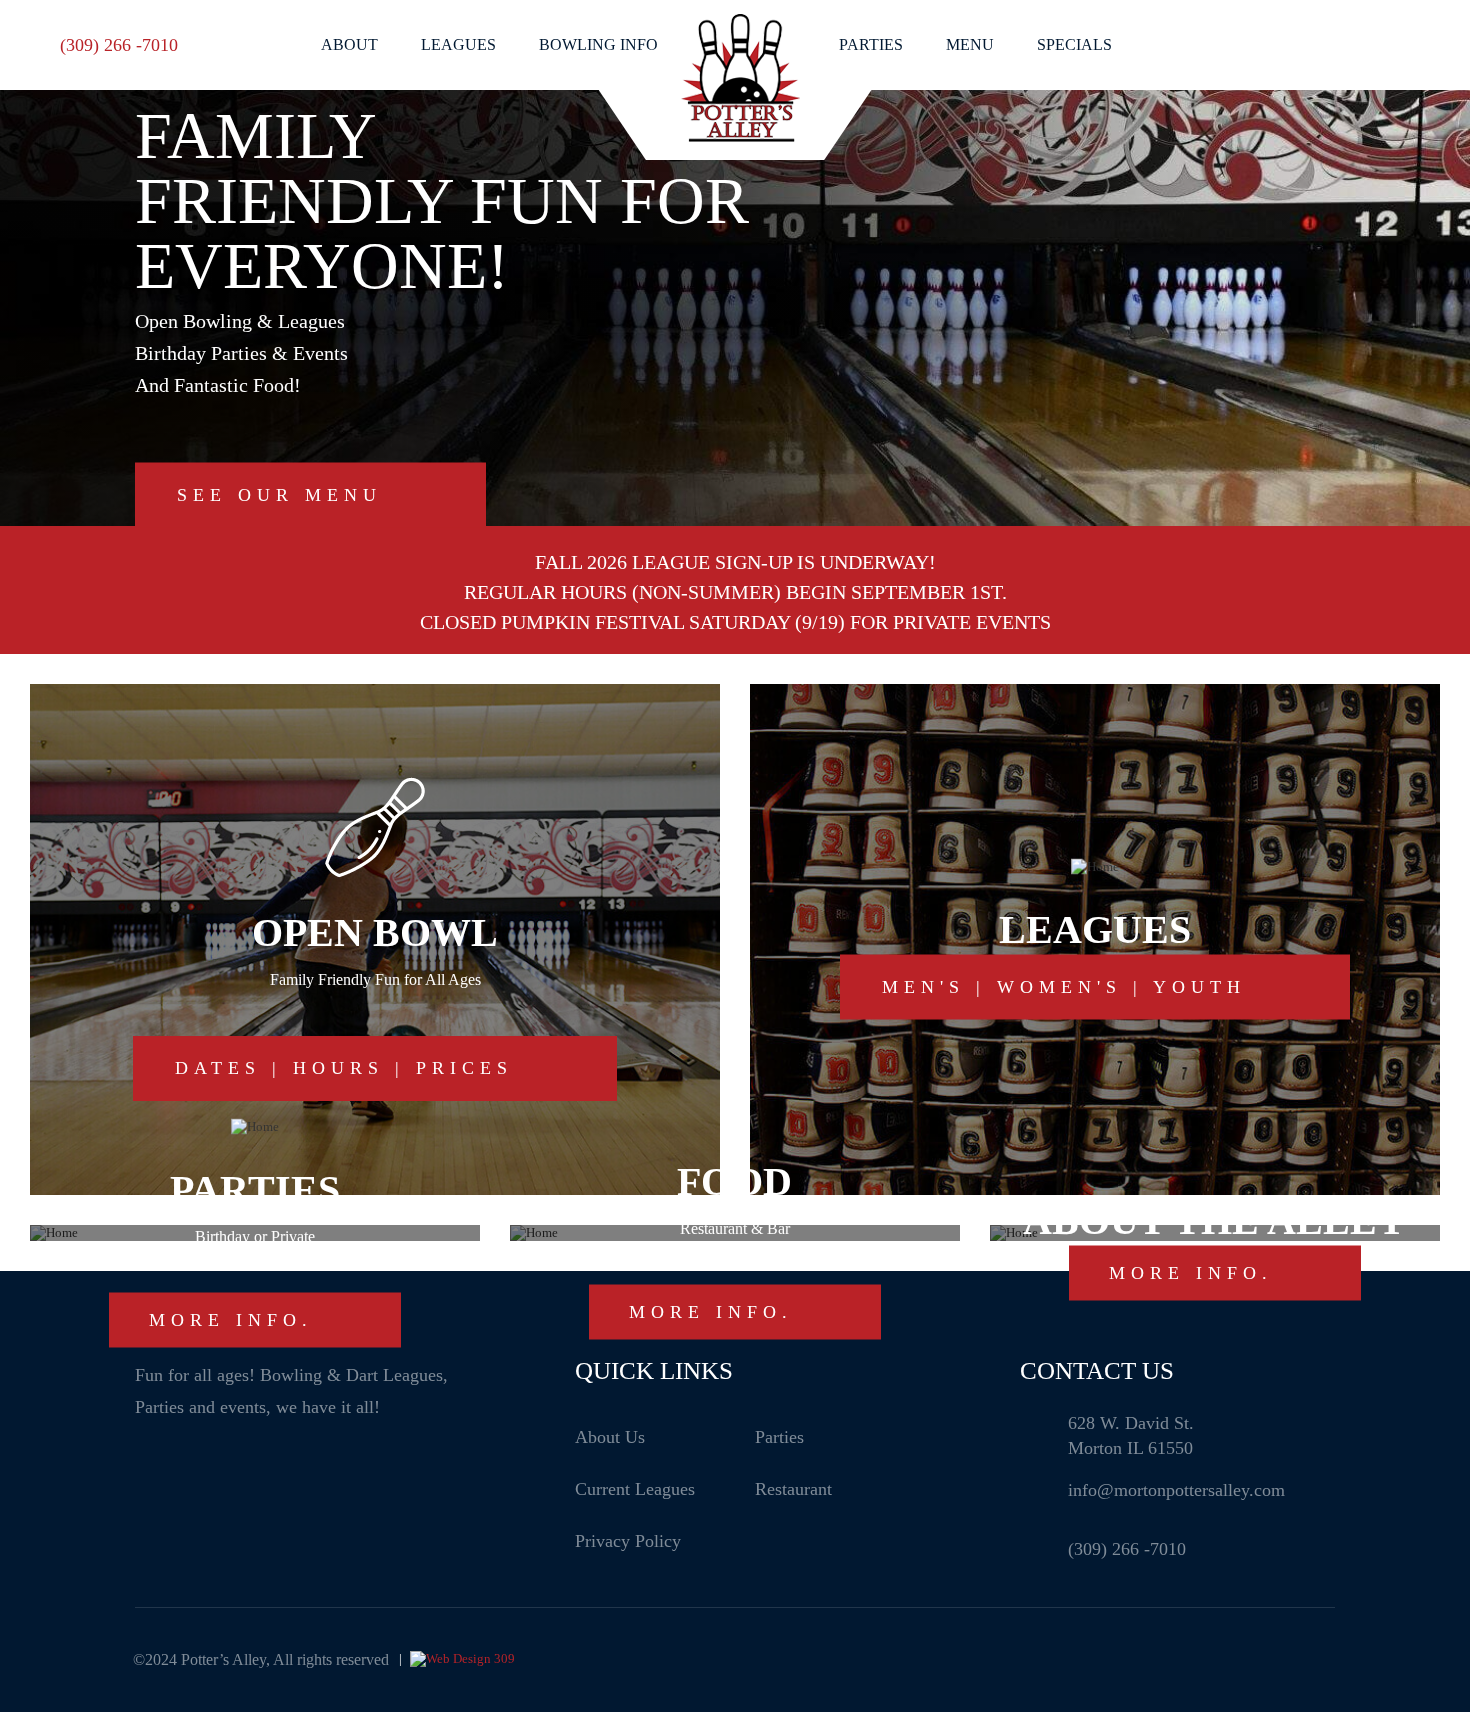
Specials (1074, 44)
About (349, 44)
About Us (610, 1437)
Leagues (458, 44)
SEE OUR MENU (279, 495)
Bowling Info (598, 44)
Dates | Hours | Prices (344, 1068)
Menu (970, 44)
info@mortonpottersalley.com (1176, 1490)
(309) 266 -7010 (119, 45)
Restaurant (793, 1489)
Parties (871, 44)
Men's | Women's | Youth (1064, 987)
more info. (231, 1319)
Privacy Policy (628, 1541)
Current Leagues (635, 1489)
